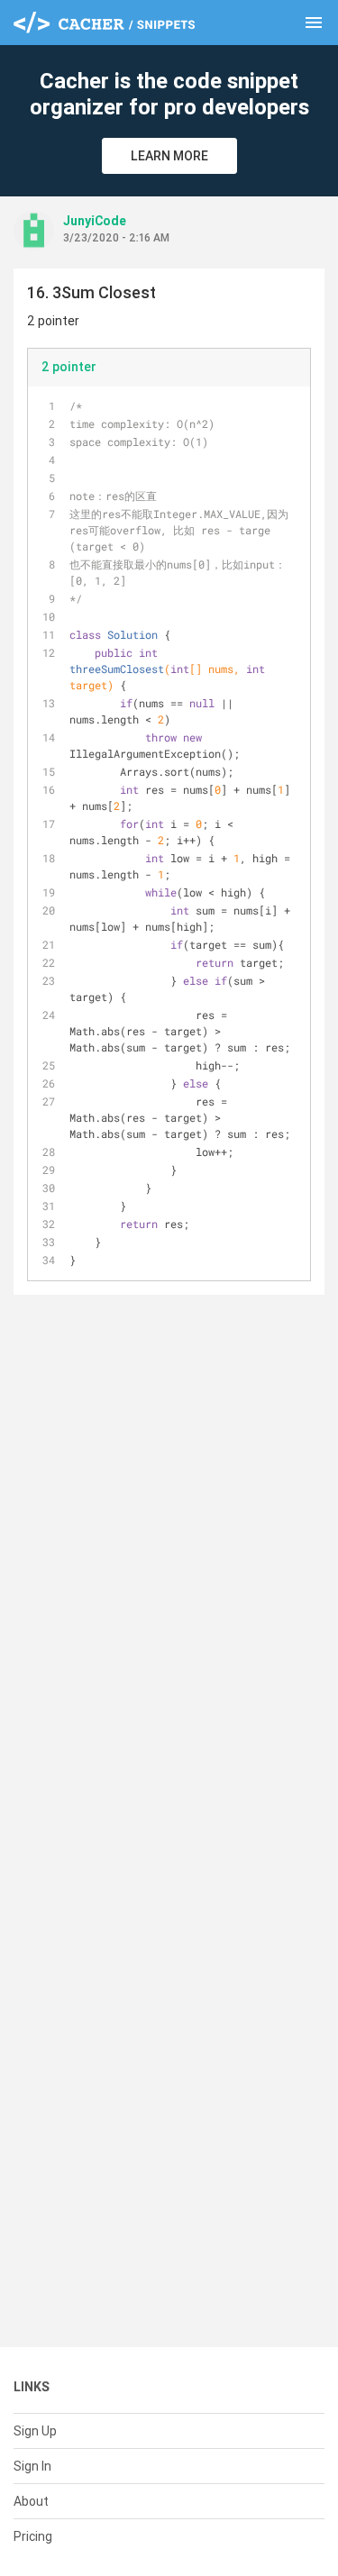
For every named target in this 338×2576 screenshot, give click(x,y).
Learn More (169, 156)
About (31, 2501)
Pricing (33, 2536)
